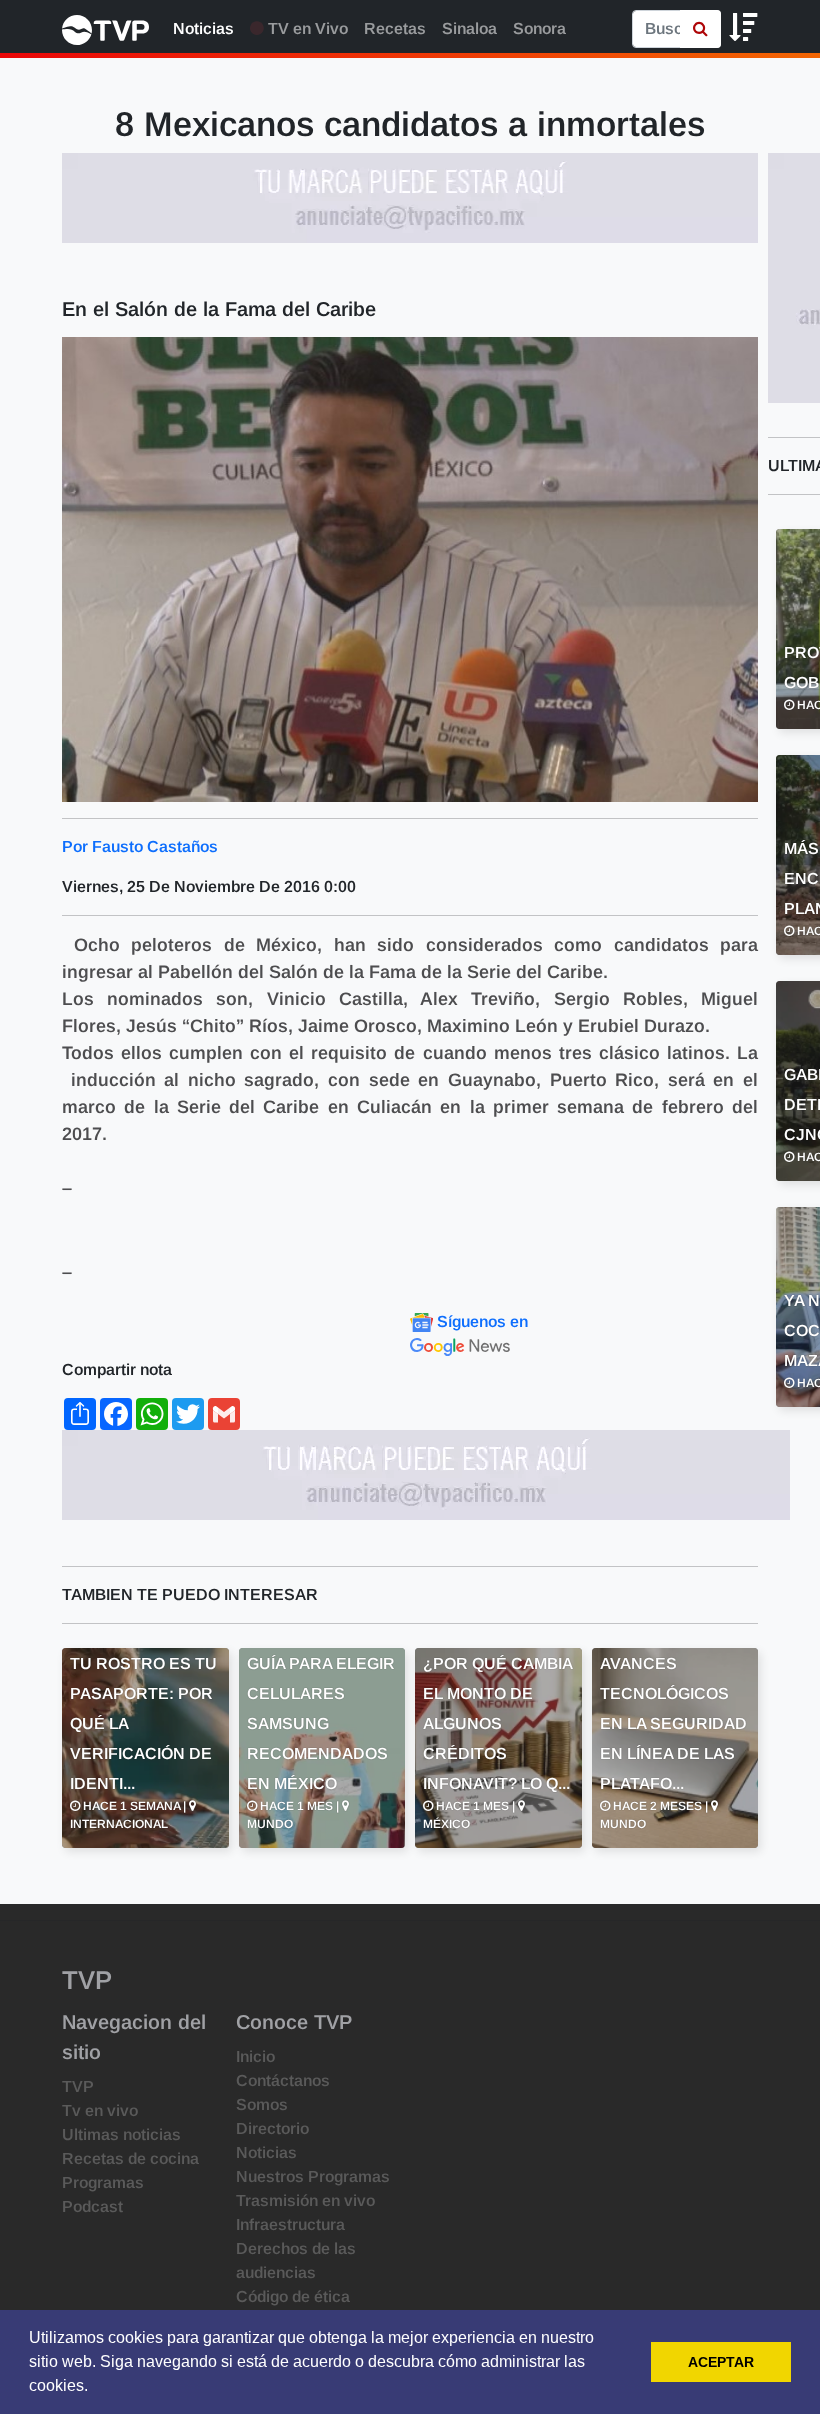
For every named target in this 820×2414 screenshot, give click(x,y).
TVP (78, 2086)
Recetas (395, 28)
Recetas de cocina (130, 2158)
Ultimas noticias (121, 2134)
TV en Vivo (306, 28)
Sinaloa (469, 28)
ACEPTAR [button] (721, 2362)
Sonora (539, 28)
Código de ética (293, 2296)
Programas (103, 2182)
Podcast (92, 2206)
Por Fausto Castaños (140, 846)
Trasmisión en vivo (305, 2200)
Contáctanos (283, 2080)
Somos (262, 2104)
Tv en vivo (100, 2110)
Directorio (272, 2128)
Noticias (203, 28)
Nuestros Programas (313, 2176)
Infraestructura (290, 2224)
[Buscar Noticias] (700, 29)
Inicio (255, 2056)
